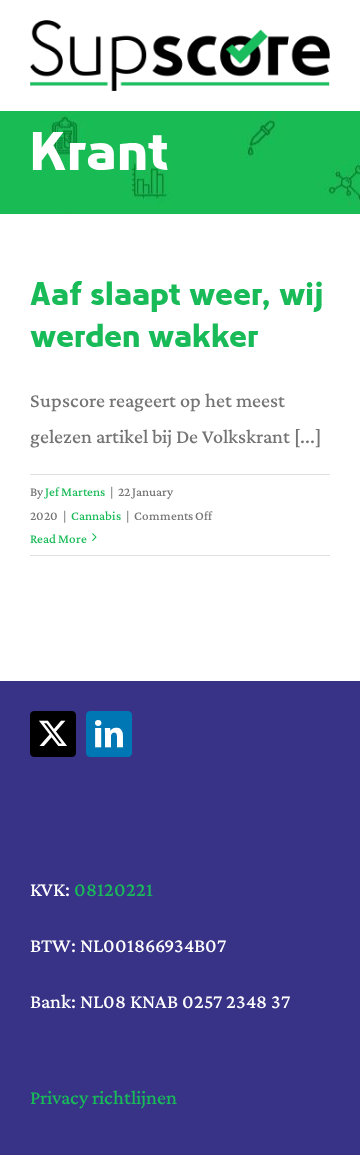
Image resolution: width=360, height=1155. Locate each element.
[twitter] (53, 734)
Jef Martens (75, 491)
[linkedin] (109, 734)
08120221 (113, 889)
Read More (58, 538)
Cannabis (96, 515)
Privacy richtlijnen (103, 1097)
